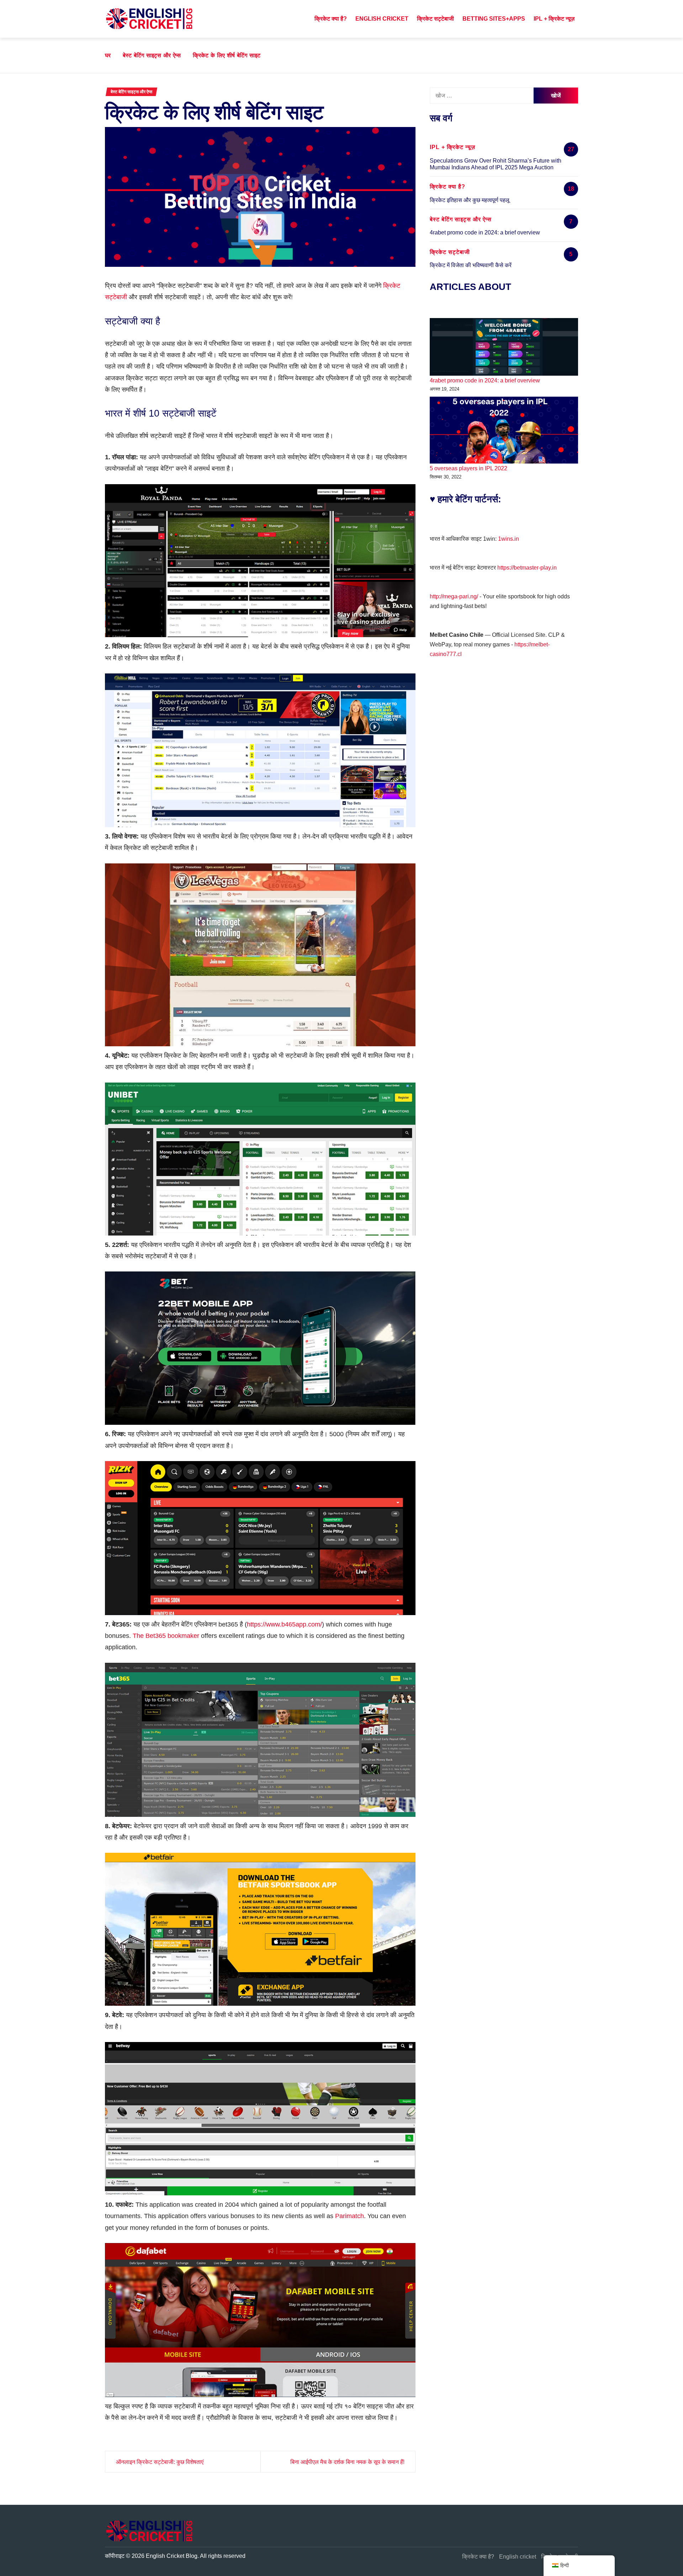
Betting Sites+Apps (494, 19)
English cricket (382, 19)
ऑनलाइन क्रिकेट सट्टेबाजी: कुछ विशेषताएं (160, 2462)
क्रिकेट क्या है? (331, 19)
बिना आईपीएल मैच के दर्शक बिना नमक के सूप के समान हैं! (347, 2462)
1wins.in (509, 539)
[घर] (303, 19)
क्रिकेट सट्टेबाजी (435, 19)
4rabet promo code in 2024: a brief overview (485, 232)
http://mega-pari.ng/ (454, 596)
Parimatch (350, 2216)
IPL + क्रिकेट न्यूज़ (554, 19)
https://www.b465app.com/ (284, 1624)
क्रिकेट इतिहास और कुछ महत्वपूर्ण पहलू (470, 200)
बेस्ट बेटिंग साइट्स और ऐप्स (131, 92)
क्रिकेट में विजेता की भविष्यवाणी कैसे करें (471, 265)
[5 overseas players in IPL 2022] (504, 430)
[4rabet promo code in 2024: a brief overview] (504, 347)
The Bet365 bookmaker (166, 1636)
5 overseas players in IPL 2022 (468, 468)
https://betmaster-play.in (527, 568)
